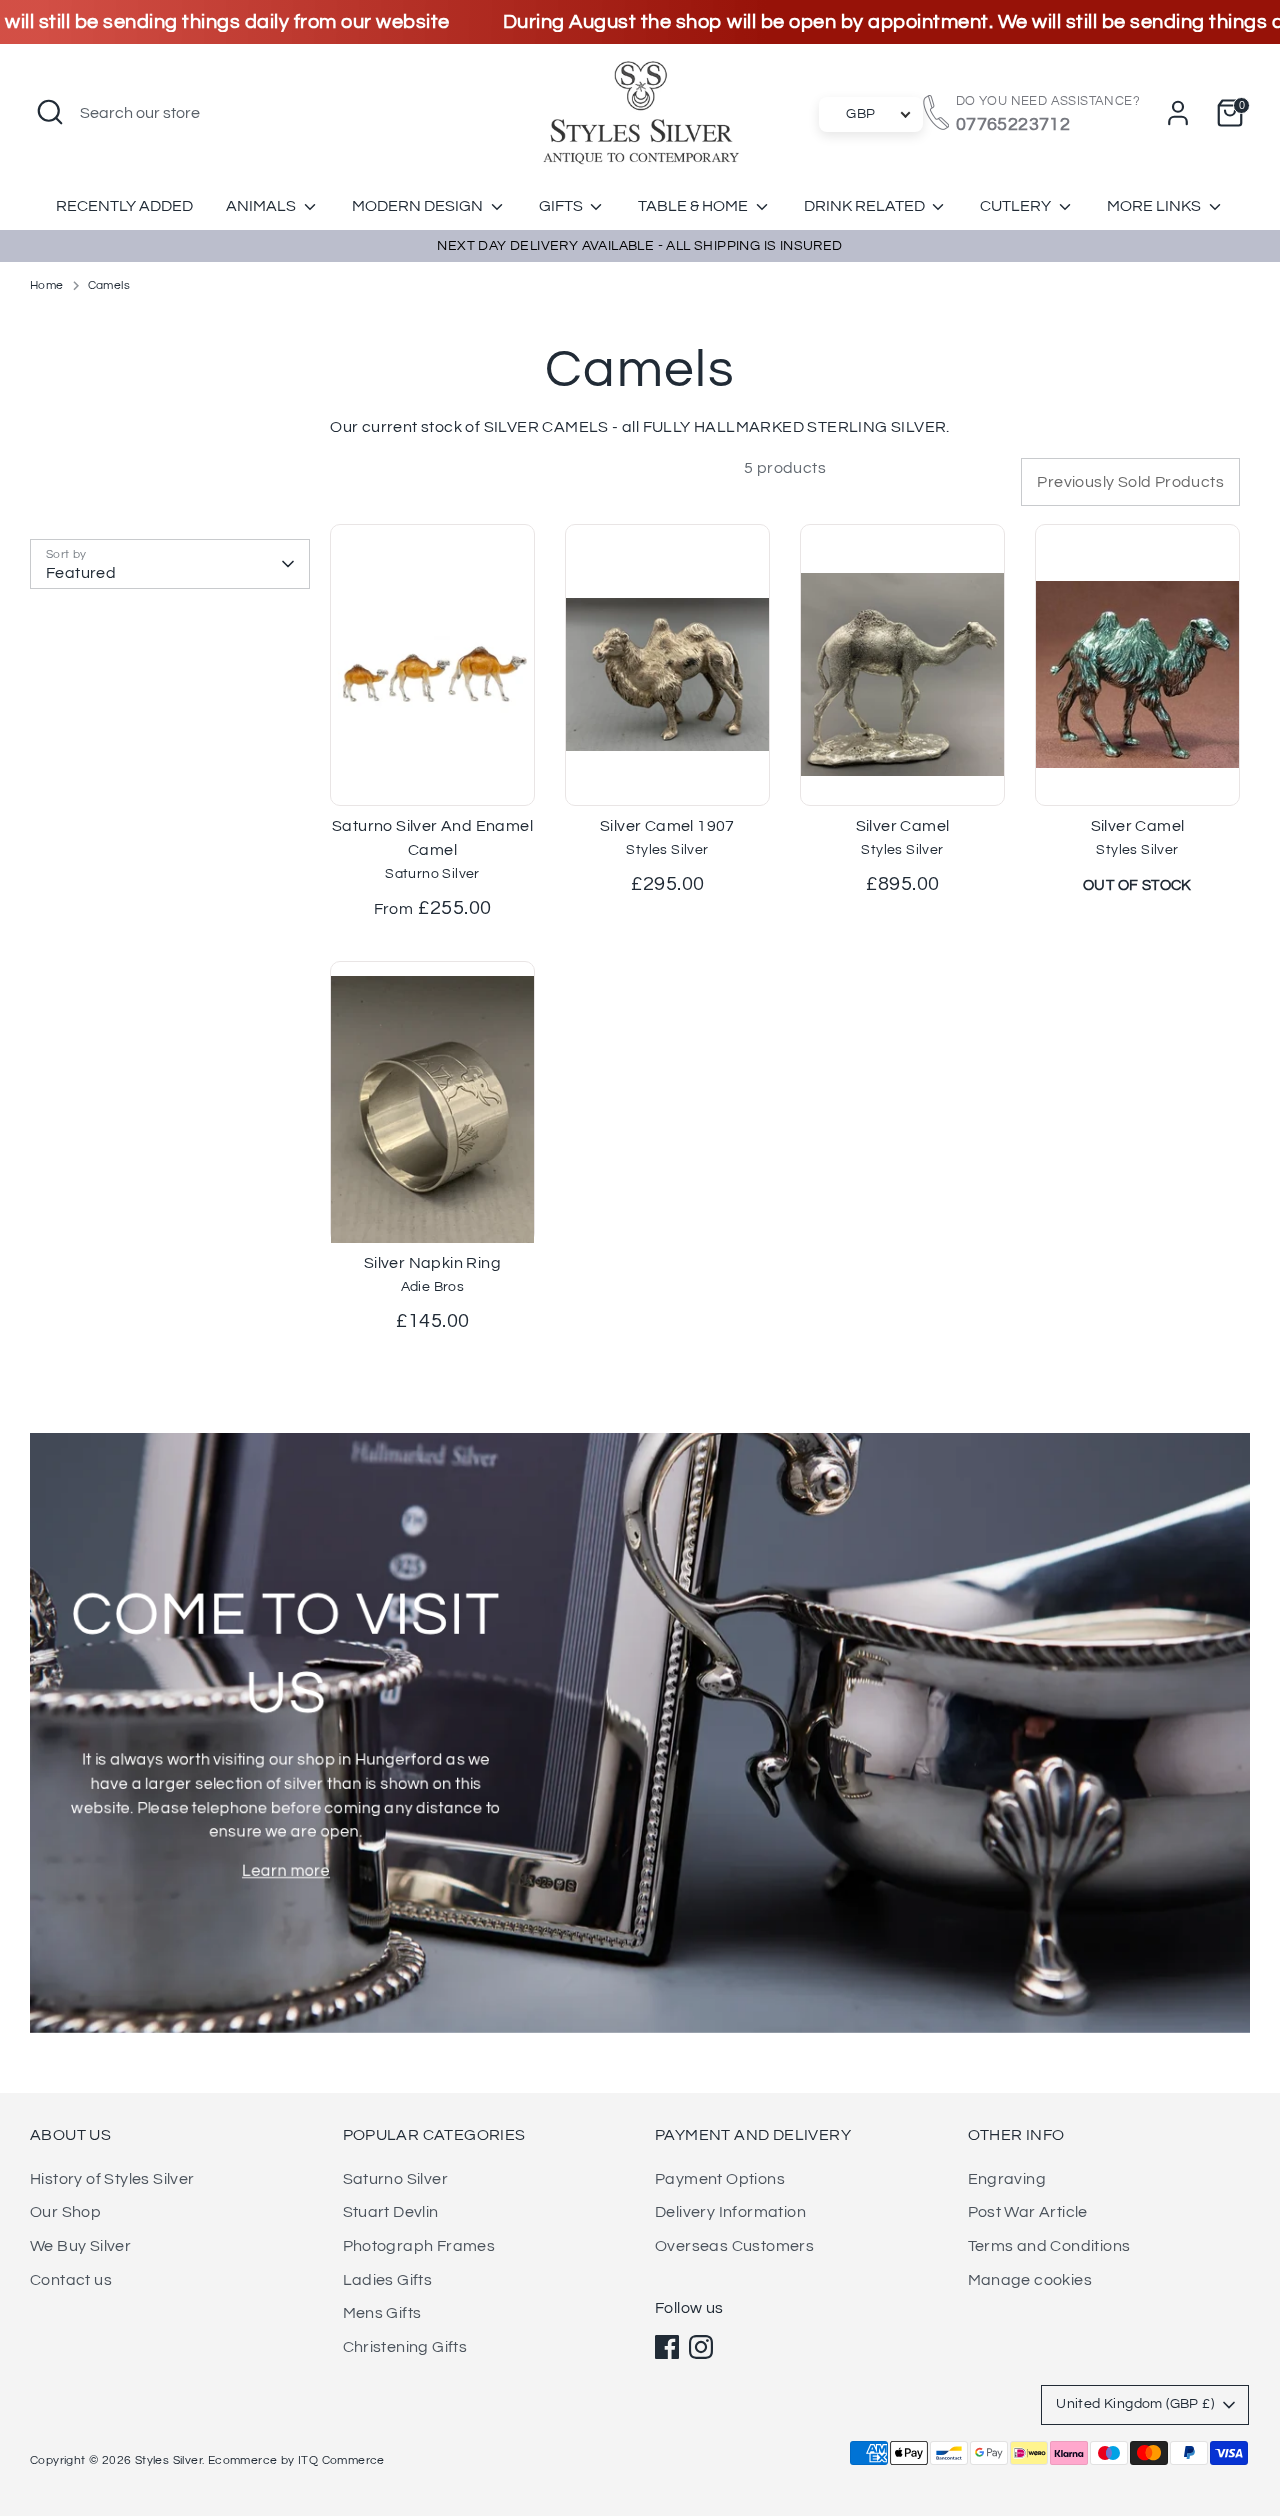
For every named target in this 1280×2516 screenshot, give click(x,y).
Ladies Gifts (388, 2280)
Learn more (286, 1871)
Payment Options (720, 2179)
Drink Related (866, 206)
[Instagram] (701, 2347)
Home (47, 285)
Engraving (1007, 2179)
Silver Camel (903, 826)
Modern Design (419, 206)
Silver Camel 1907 (667, 826)
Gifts (562, 206)
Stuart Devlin (391, 2212)
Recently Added (124, 206)
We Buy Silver (80, 2246)
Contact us (71, 2280)
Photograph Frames (419, 2246)
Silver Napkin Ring (432, 1263)
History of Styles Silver (112, 2179)
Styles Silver (168, 2460)
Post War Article (1028, 2212)
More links (1155, 206)
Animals (262, 206)
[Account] (1178, 113)
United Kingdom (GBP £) (1135, 2404)
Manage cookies (1030, 2280)
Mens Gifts (382, 2313)
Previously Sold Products (1130, 482)
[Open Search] (50, 112)
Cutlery (1017, 206)
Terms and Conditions (1049, 2246)
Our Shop (65, 2212)
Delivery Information (730, 2212)
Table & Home (694, 206)
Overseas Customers (734, 2246)
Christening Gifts (405, 2347)
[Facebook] (667, 2347)
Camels (109, 285)
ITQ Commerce (341, 2460)
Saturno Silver (396, 2179)
